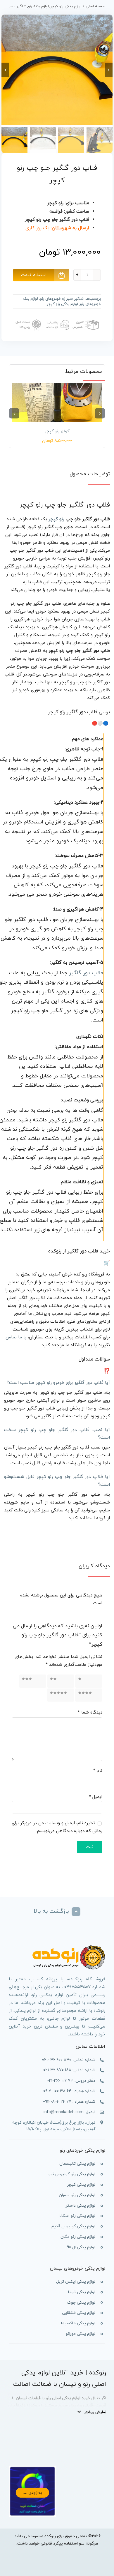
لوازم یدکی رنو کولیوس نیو (72, 2174)
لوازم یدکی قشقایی (79, 2313)
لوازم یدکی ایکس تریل (76, 2282)
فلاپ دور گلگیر (86, 973)
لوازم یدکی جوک (81, 2303)
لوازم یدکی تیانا (82, 2292)
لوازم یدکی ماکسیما (78, 2323)
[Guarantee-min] (28, 318)
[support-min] (57, 318)
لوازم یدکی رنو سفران (77, 2195)
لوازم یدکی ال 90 (81, 2247)
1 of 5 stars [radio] (94, 1681)
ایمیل (96, 1797)
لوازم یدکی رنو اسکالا (77, 2216)
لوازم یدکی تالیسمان (77, 2164)
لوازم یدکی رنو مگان (78, 2237)
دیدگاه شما (90, 1713)
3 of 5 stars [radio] (37, 1681)
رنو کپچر (56, 519)
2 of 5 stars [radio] (65, 1681)
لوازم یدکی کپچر (81, 2185)
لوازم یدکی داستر (80, 2206)
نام (98, 1771)
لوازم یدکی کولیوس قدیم (73, 2226)
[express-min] (86, 318)
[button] (100, 413)
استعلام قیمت (34, 275)
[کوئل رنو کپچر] (57, 403)
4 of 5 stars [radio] (94, 1695)
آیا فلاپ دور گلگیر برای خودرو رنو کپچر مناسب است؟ (58, 1383)
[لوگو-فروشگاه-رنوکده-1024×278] (69, 1947)
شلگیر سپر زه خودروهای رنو (62, 299)
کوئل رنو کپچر (57, 431)
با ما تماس (16, 1337)
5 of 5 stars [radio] (65, 1695)
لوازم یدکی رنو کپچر (62, 304)
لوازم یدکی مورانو (81, 2334)
